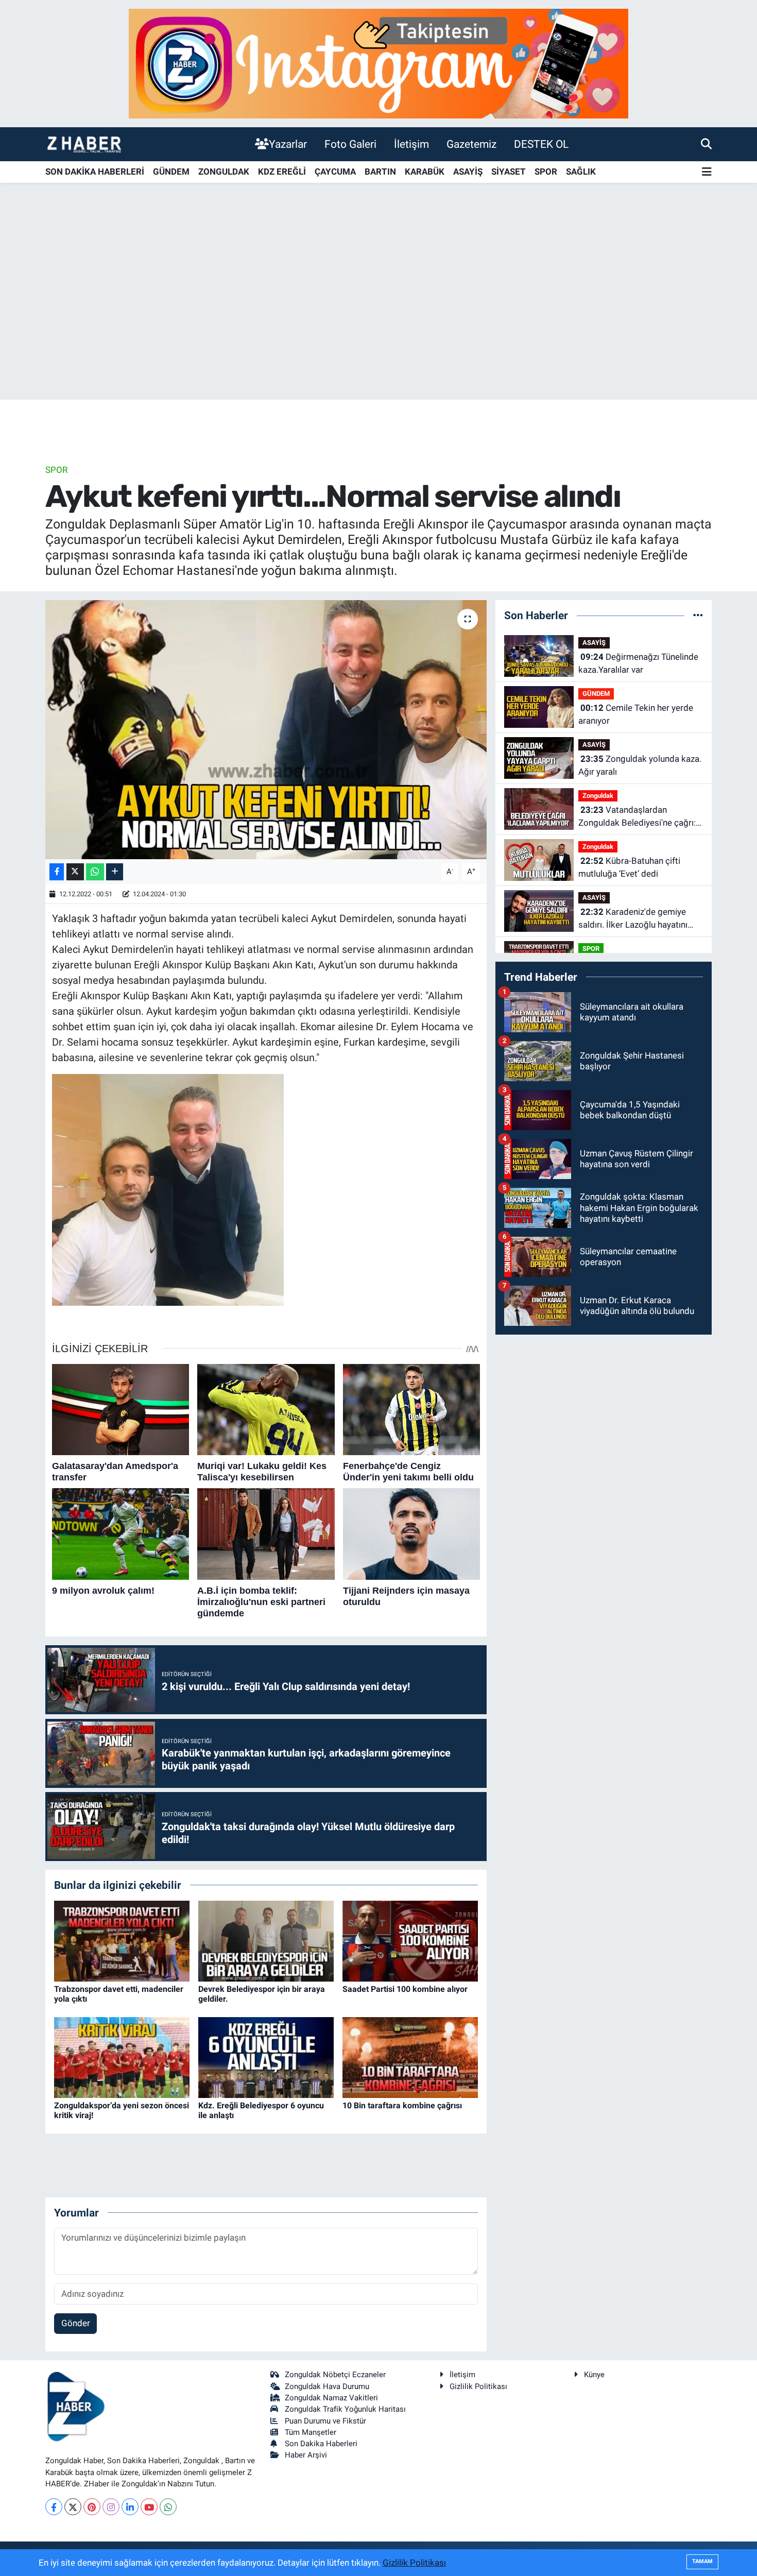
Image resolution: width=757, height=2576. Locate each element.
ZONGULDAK (224, 172)
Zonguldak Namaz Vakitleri (331, 2398)
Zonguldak (598, 796)
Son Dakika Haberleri (321, 2444)
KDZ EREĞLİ (282, 172)
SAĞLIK (581, 172)
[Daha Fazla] (115, 872)
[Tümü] (698, 615)
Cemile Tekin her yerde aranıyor (636, 714)
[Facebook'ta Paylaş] (57, 872)
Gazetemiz (471, 144)
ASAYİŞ (468, 172)
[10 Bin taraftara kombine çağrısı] (410, 2057)
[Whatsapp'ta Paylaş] (95, 872)
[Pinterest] (92, 2507)
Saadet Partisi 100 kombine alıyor (405, 1989)
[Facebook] (54, 2507)
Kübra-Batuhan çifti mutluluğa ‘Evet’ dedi (629, 867)
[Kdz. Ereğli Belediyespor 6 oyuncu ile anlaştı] (266, 2057)
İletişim (411, 144)
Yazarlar (288, 144)
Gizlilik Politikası (478, 2386)
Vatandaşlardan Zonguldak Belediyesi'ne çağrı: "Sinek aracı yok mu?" (637, 817)
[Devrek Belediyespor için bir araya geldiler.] (266, 1940)
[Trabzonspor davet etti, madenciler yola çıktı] (122, 1940)
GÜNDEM (171, 172)
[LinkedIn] (130, 2507)
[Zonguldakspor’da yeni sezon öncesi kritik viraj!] (122, 2057)
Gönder (76, 2323)
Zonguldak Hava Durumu (327, 2386)
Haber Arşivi (306, 2455)
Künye (594, 2375)
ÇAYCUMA (335, 172)
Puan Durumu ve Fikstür (325, 2421)
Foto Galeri (350, 144)
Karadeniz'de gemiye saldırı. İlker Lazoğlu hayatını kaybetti (633, 919)
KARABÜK (425, 172)
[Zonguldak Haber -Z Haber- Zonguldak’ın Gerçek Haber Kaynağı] (84, 144)
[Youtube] (149, 2507)
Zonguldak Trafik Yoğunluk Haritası (345, 2409)
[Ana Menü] (707, 172)
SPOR (546, 172)
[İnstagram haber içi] (378, 63)
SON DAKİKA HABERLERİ (95, 172)
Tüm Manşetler (311, 2432)
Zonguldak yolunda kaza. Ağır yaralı (640, 765)
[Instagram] (111, 2507)
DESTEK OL (541, 144)
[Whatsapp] (168, 2507)
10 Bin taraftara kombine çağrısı (402, 2105)
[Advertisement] (378, 319)
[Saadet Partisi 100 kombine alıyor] (410, 1940)
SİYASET (509, 172)
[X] (73, 2507)
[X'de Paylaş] (75, 872)
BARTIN (380, 172)
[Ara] (706, 144)
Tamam (702, 2561)
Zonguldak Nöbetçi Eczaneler (335, 2375)
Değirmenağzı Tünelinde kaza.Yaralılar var (638, 663)
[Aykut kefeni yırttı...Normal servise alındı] (266, 729)
